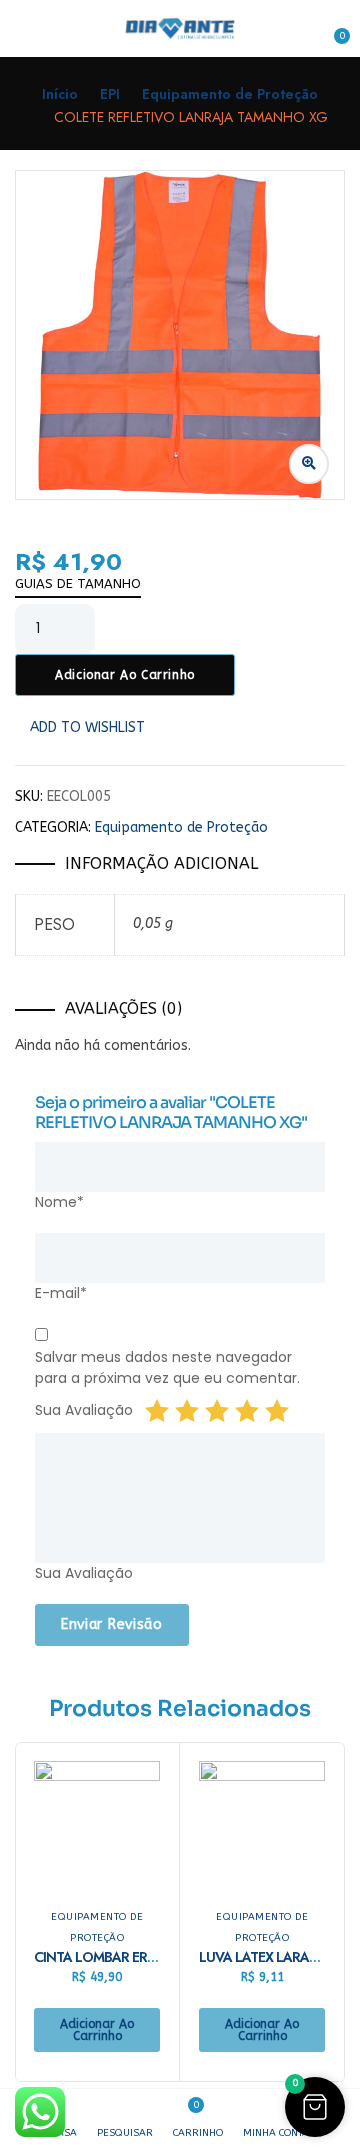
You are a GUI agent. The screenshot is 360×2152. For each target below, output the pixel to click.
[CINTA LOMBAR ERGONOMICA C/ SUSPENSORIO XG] (97, 1824)
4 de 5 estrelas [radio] (247, 1411)
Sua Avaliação (84, 1410)
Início (60, 94)
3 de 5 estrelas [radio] (217, 1411)
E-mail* (61, 1293)
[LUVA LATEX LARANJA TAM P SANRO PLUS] (262, 1824)
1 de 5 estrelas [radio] (157, 1411)
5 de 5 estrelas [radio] (277, 1411)
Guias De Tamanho (78, 583)
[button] (332, 29)
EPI (110, 94)
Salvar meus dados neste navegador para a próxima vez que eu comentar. (167, 1367)
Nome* (59, 1202)
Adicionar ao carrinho (125, 675)
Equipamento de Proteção (230, 94)
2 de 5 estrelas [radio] (187, 1411)
